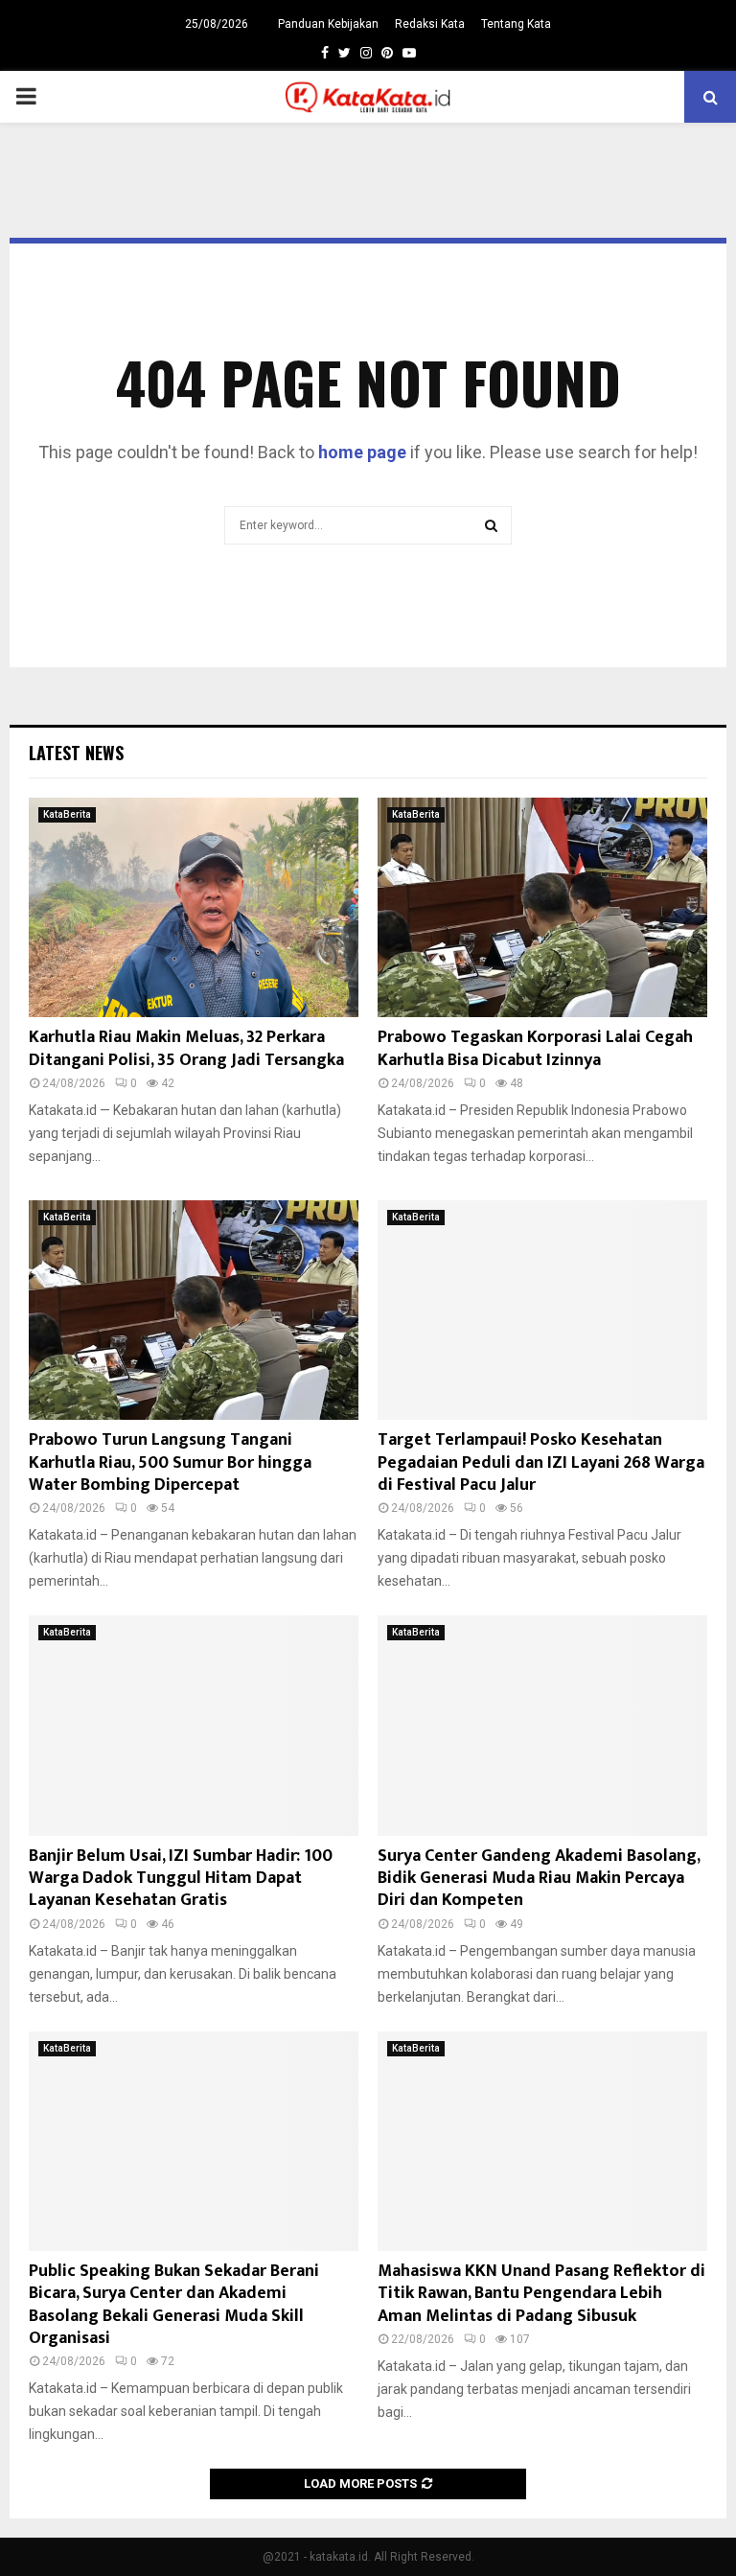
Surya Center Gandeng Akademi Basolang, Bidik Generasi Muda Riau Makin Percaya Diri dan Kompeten (539, 1879)
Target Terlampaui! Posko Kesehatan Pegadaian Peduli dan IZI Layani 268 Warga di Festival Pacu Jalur (541, 1462)
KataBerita (67, 814)
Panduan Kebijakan (328, 24)
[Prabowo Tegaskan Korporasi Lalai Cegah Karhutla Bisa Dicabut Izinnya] (542, 907)
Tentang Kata (516, 24)
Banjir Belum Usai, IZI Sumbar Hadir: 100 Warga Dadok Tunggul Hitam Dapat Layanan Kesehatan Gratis (181, 1879)
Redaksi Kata (430, 24)
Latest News (76, 753)
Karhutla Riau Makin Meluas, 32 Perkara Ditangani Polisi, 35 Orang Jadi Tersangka (186, 1048)
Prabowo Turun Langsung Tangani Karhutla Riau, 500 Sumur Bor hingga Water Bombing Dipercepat (170, 1462)
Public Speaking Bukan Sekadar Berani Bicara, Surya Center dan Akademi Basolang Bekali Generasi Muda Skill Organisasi (174, 2305)
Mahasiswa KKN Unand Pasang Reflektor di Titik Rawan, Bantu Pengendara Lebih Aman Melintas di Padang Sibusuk (541, 2294)
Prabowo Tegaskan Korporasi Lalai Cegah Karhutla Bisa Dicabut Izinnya (535, 1048)
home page (362, 452)
